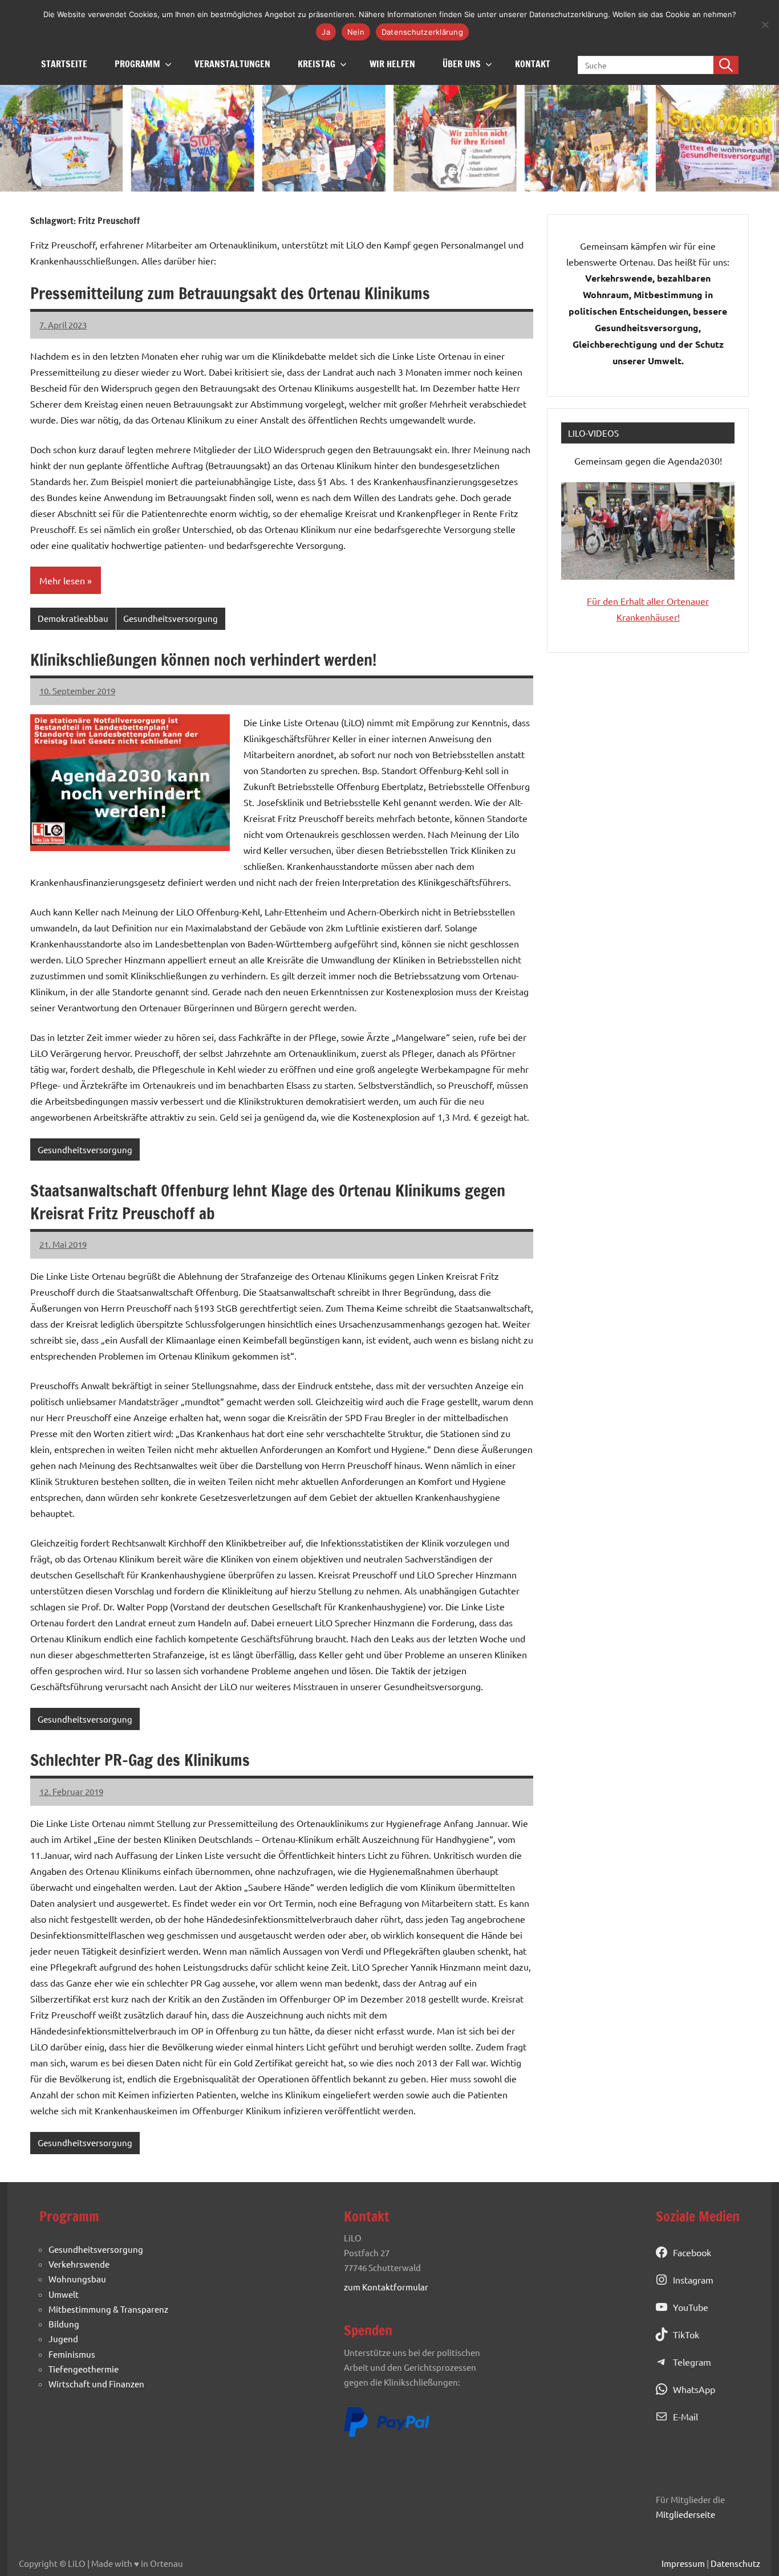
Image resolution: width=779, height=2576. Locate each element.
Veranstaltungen (232, 64)
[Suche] (726, 65)
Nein (356, 32)
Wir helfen (392, 64)
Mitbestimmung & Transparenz (108, 2309)
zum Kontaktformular (386, 2287)
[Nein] (765, 25)
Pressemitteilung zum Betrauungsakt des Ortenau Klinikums (230, 293)
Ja (326, 32)
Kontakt (533, 64)
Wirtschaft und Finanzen (96, 2384)
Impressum (683, 2563)
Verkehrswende (79, 2264)
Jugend (63, 2339)
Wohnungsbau (77, 2279)
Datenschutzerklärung (422, 32)
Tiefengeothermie (84, 2369)
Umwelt (64, 2294)
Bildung (64, 2324)
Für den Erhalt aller (627, 601)
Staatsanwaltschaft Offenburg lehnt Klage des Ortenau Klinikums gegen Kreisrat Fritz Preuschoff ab (268, 1202)
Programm (137, 64)
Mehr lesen (62, 580)
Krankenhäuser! (648, 617)
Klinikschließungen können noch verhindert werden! (203, 660)
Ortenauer (688, 601)
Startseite (64, 64)
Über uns (462, 64)
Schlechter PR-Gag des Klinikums (140, 1760)
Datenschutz (735, 2563)
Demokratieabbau (73, 618)
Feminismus (72, 2354)
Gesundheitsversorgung (171, 618)
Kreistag (317, 64)
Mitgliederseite (685, 2514)
